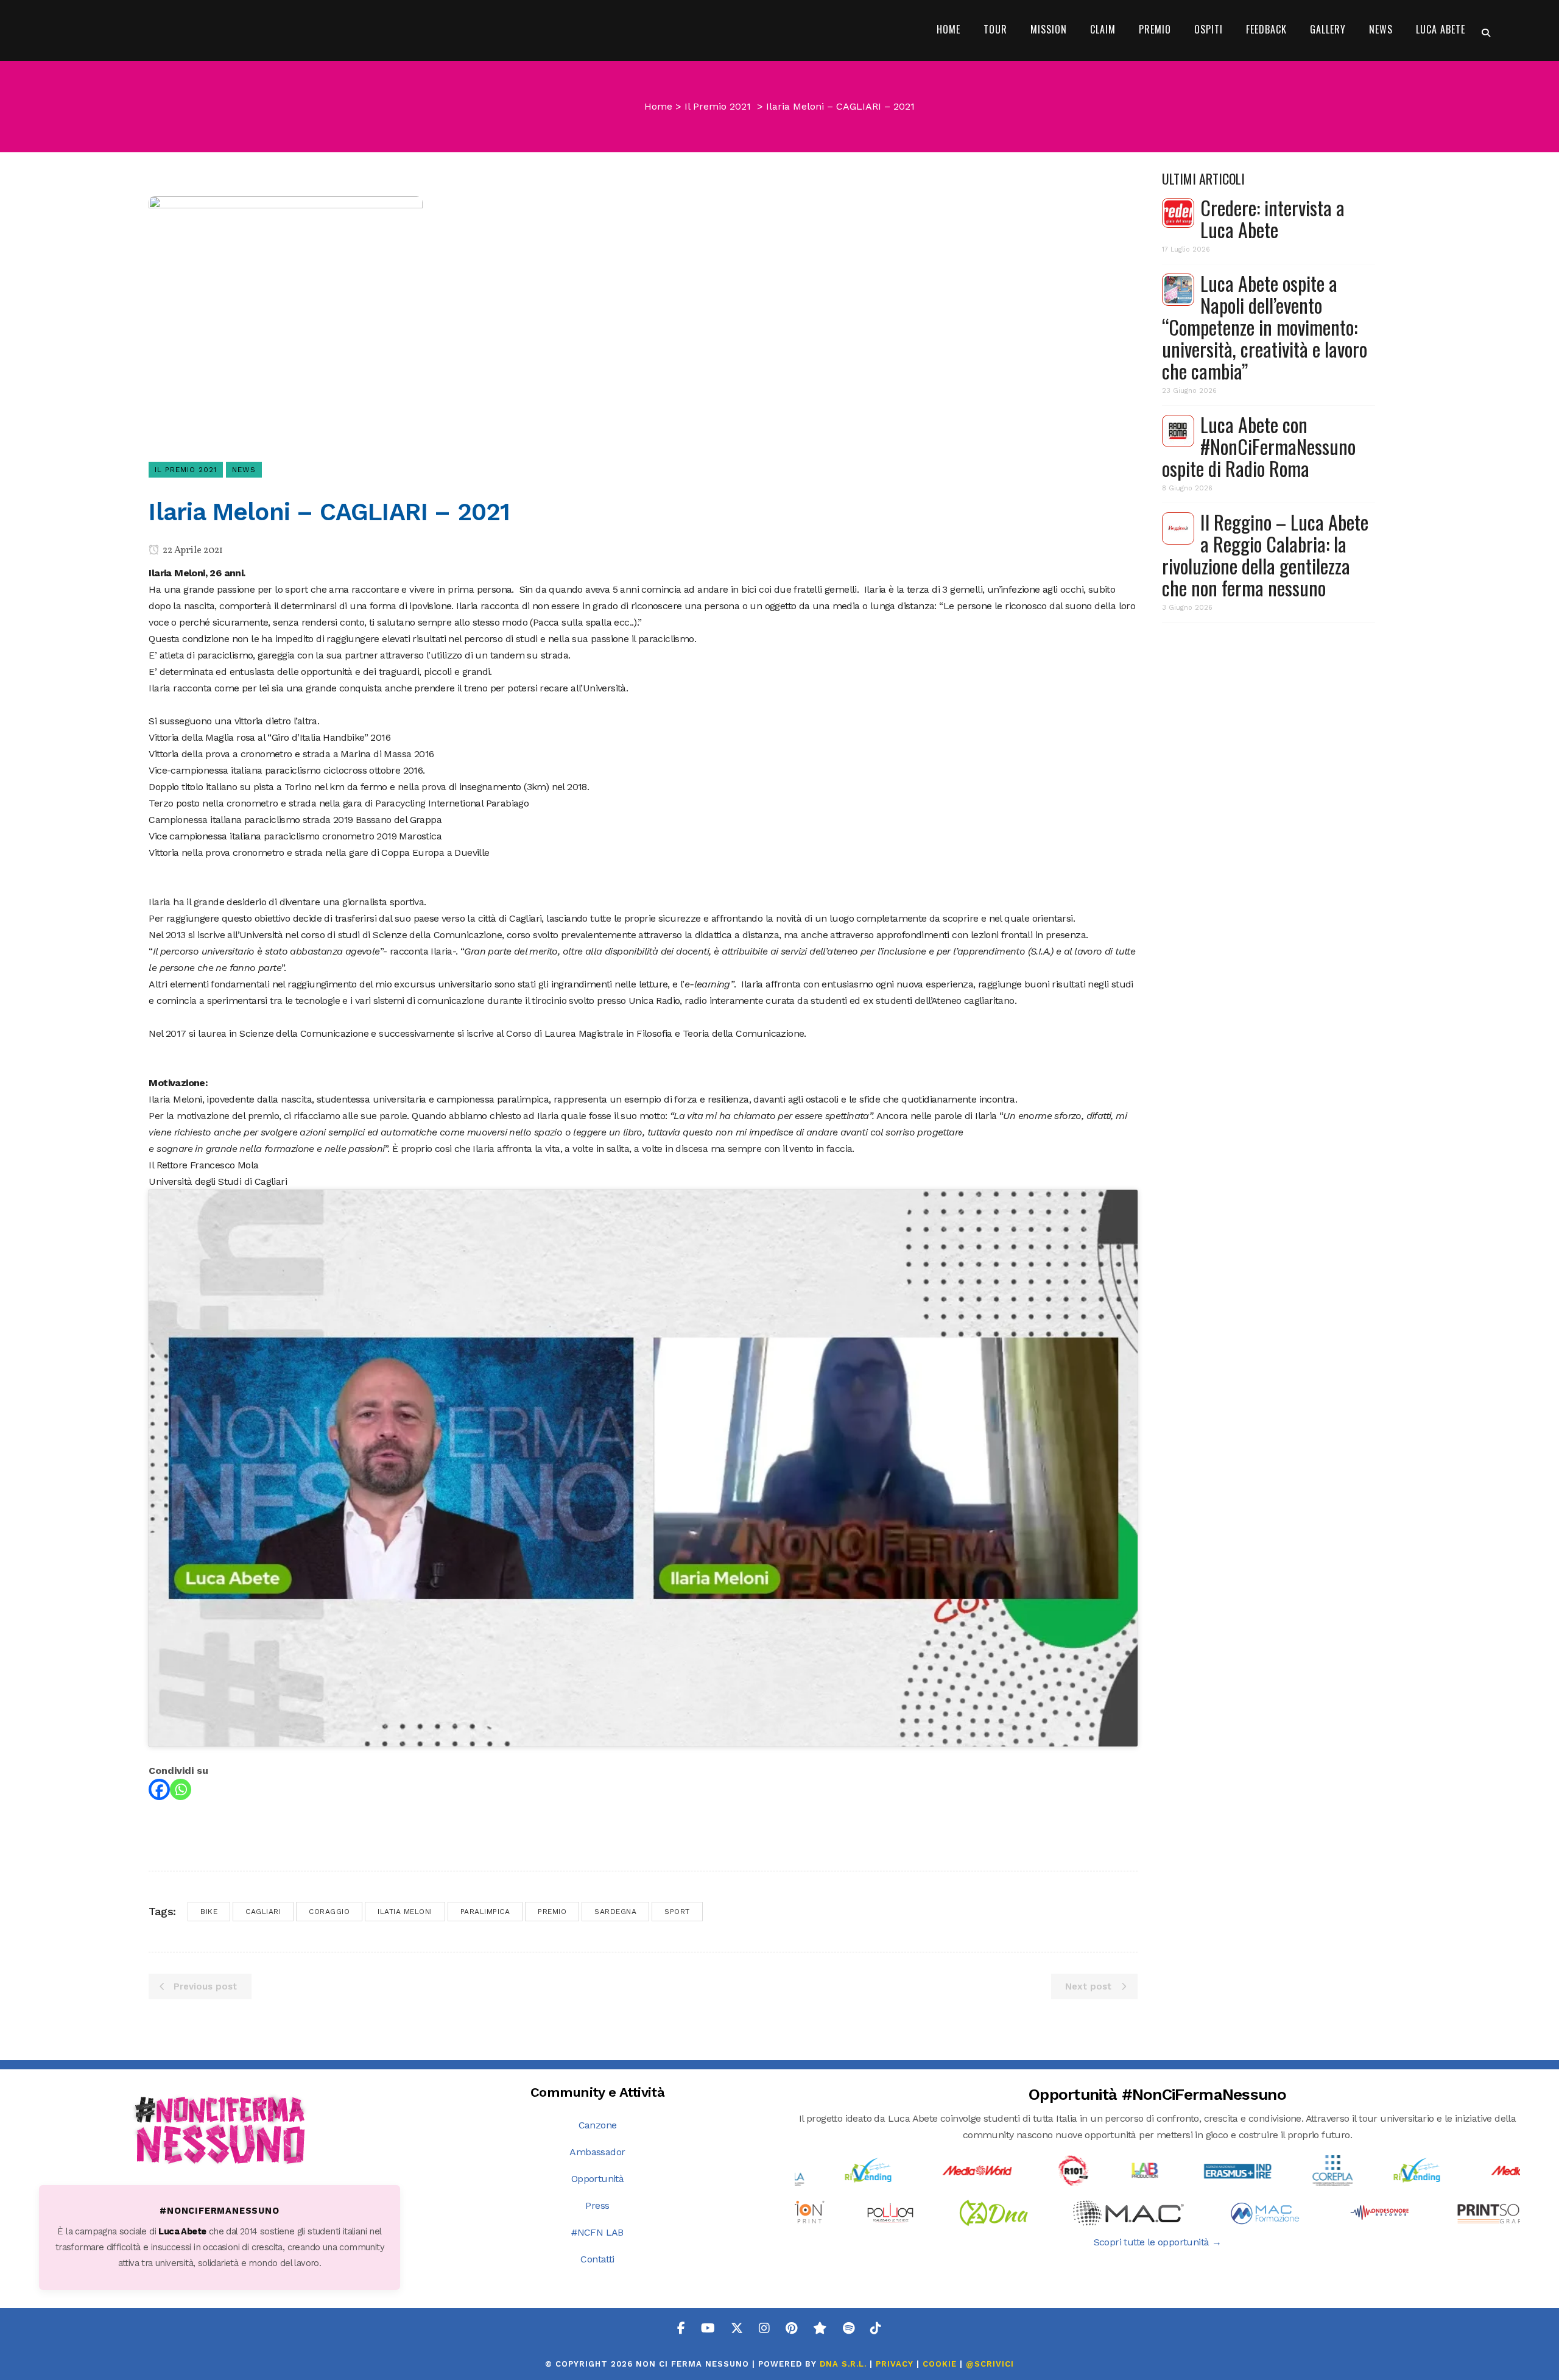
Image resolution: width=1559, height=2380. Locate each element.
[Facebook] (159, 1789)
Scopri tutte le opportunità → (1158, 2242)
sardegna (615, 1912)
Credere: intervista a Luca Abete (1272, 218)
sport (677, 1912)
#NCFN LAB (597, 2232)
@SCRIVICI (990, 2364)
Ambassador (597, 2152)
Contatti (597, 2259)
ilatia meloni (405, 1912)
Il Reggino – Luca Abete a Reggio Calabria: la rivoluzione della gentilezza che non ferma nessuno (1265, 555)
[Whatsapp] (181, 1789)
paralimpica (485, 1912)
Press (597, 2205)
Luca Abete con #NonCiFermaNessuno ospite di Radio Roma (1259, 446)
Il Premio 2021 (718, 106)
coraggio (329, 1912)
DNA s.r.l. (845, 2364)
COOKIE (940, 2364)
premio (552, 1912)
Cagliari (263, 1912)
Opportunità (597, 2179)
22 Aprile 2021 (192, 551)
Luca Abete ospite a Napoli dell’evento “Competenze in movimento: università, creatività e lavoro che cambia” (1265, 327)
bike (209, 1912)
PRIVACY (895, 2364)
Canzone (598, 2125)
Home (658, 106)
